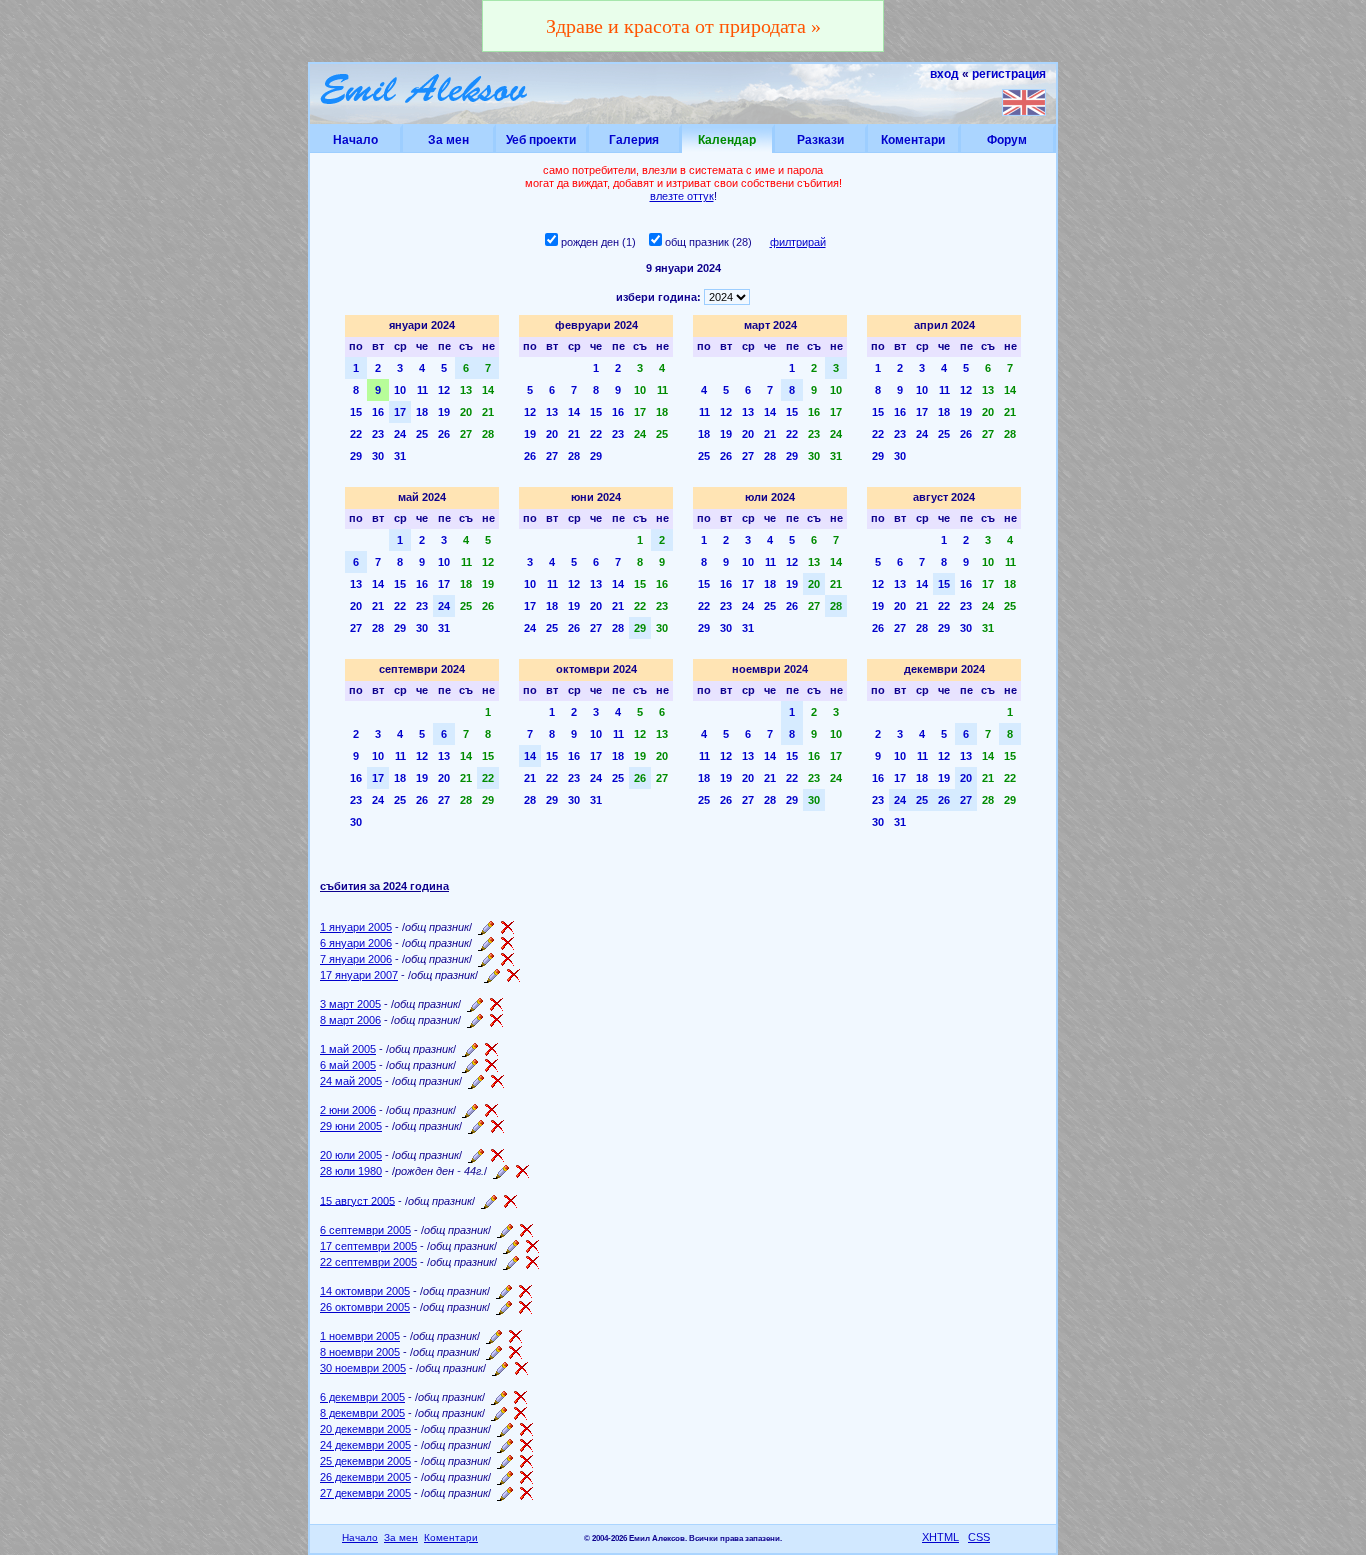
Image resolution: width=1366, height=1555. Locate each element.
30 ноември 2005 (363, 1368)
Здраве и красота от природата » (683, 26)
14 (488, 390)
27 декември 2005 (365, 1493)
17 (400, 412)
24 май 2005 (351, 1081)
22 (356, 434)
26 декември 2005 (365, 1477)
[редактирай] (486, 927)
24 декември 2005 (365, 1445)
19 (444, 412)
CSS (979, 1537)
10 (400, 390)
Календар (727, 140)
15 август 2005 (357, 1200)
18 (422, 412)
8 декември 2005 (362, 1413)
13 (466, 390)
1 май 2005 (348, 1049)
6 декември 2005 (362, 1397)
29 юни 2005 (351, 1126)
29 (356, 456)
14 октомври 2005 (365, 1291)
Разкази (820, 140)
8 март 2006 (350, 1020)
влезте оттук (682, 196)
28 (488, 434)
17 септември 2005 (368, 1246)
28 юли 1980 (351, 1171)
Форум (1007, 140)
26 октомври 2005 (365, 1307)
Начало (355, 140)
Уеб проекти (541, 140)
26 (444, 434)
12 (444, 390)
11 (422, 390)
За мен (448, 140)
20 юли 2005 (351, 1155)
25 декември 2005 (365, 1461)
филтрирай (798, 242)
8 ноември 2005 (360, 1352)
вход (944, 74)
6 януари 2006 (356, 943)
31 (400, 456)
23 (378, 434)
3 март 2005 (350, 1004)
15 (356, 412)
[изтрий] (508, 927)
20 (466, 412)
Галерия (634, 140)
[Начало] (425, 93)
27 (466, 434)
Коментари (913, 140)
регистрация (1009, 74)
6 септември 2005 (365, 1230)
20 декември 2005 (365, 1429)
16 (378, 412)
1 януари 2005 (356, 927)
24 (400, 434)
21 (488, 412)
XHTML (940, 1537)
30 (378, 456)
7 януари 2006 (356, 959)
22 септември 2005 (368, 1262)
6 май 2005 (348, 1065)
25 (422, 434)
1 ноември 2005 (360, 1336)
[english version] (1024, 102)
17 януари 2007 (359, 975)
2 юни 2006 (348, 1110)
